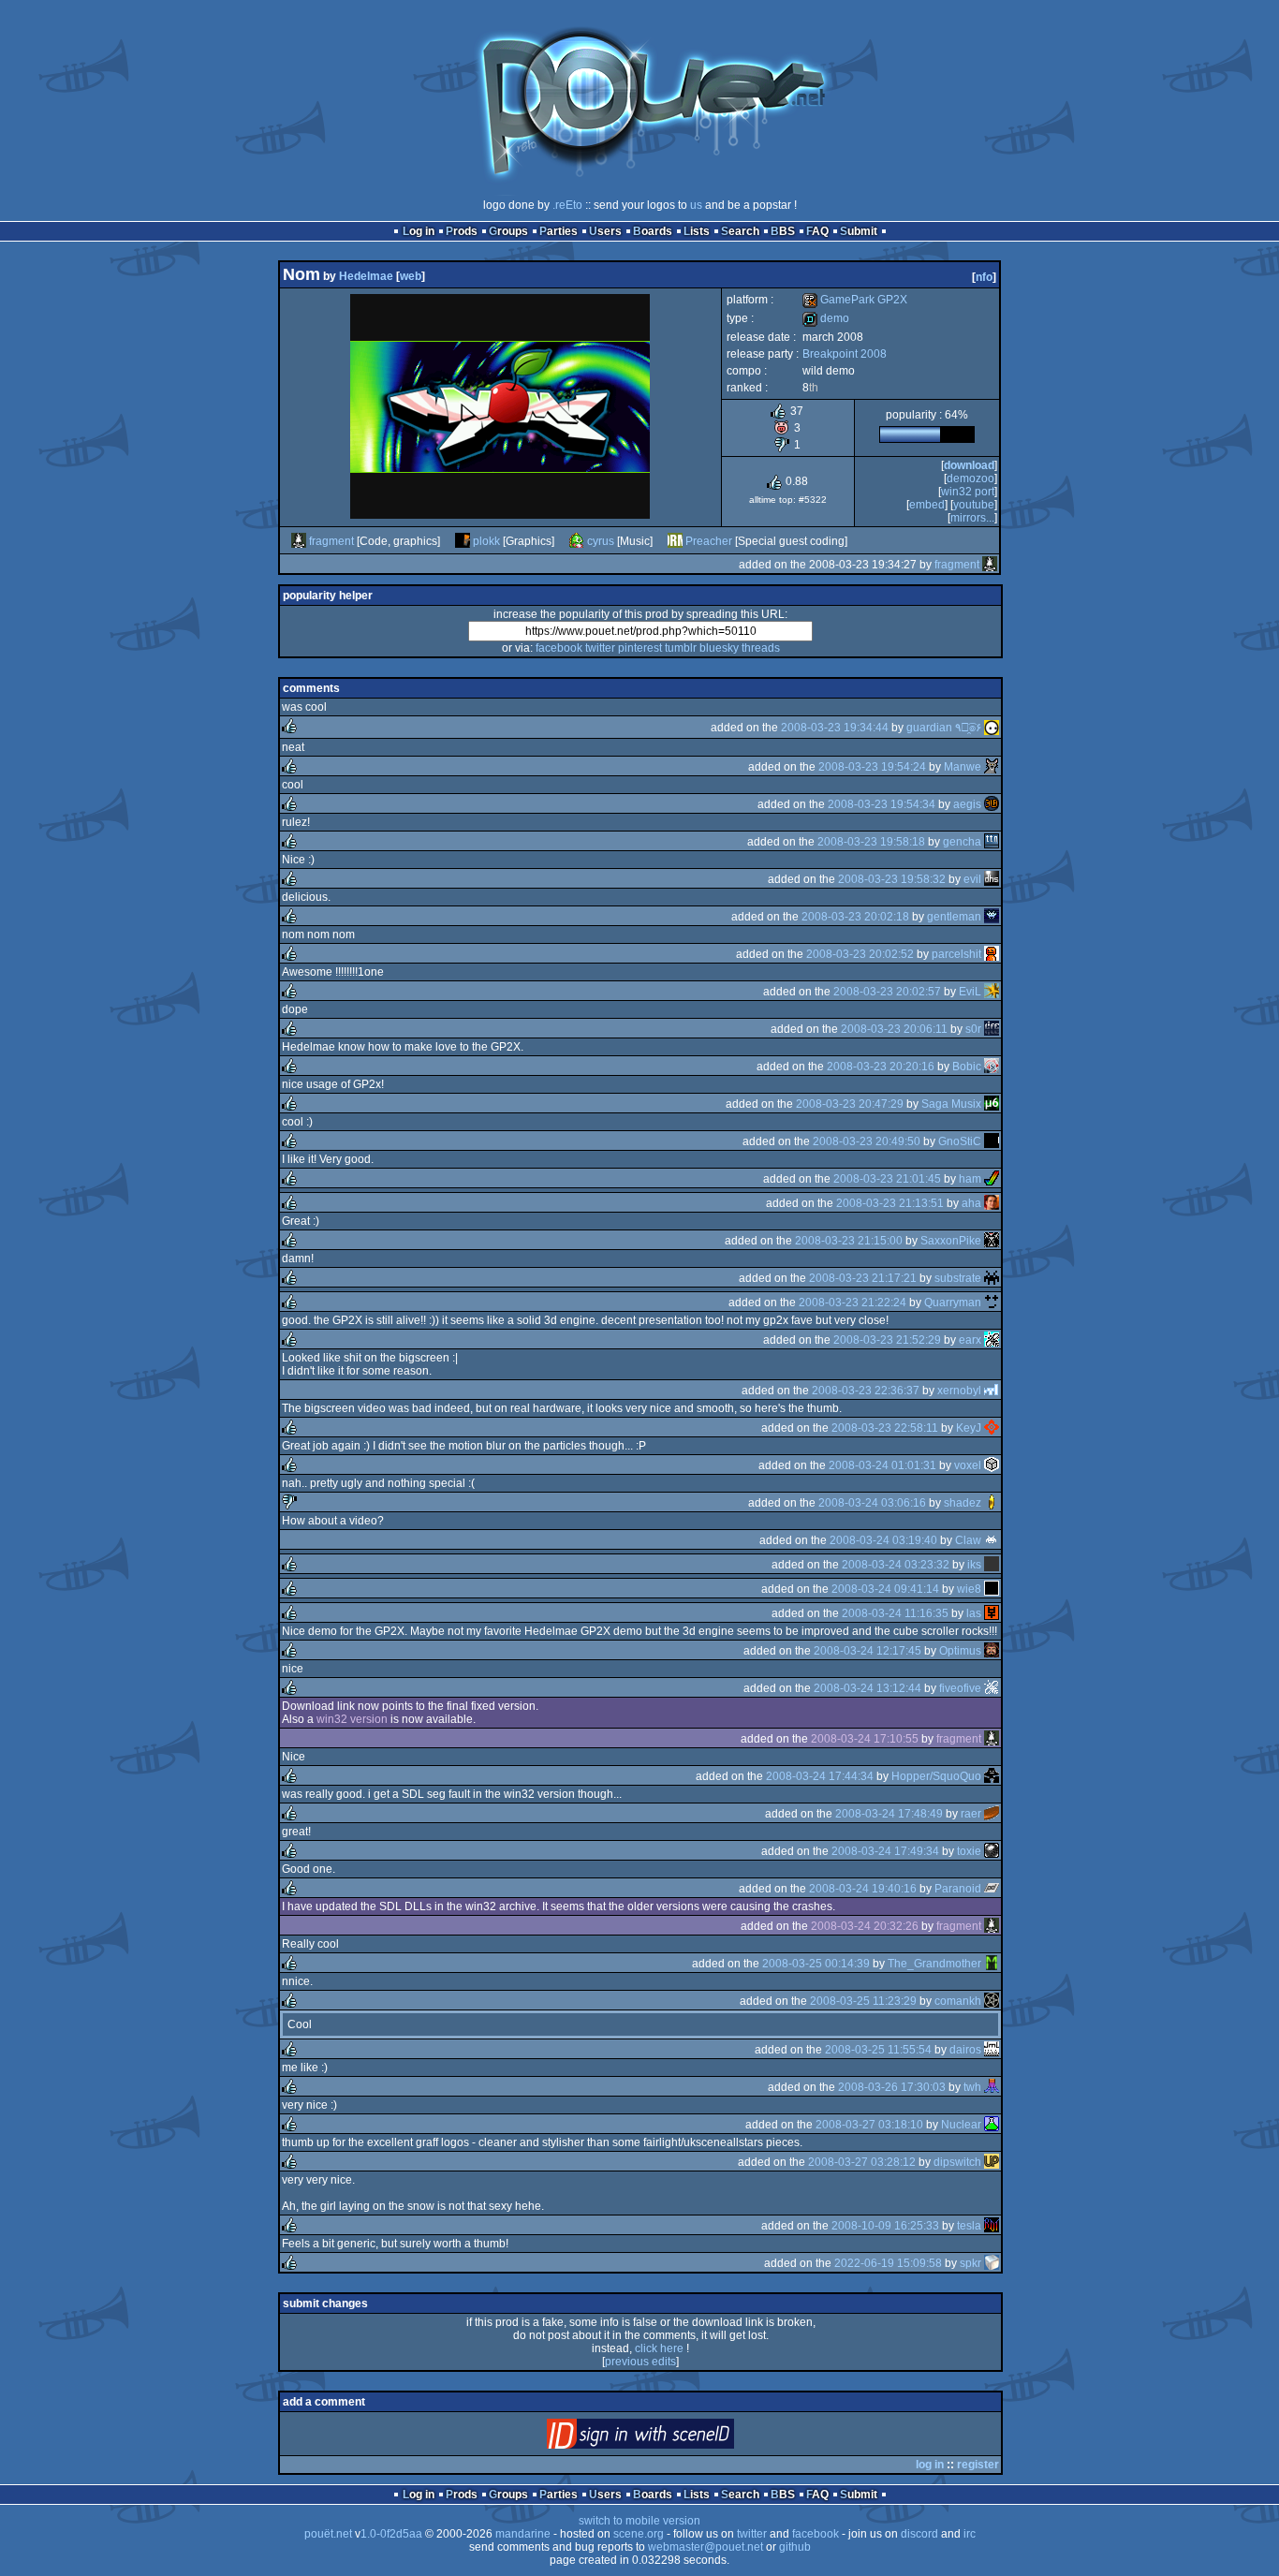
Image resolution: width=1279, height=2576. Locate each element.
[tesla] (992, 2226)
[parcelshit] (992, 954)
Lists (697, 231)
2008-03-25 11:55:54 (878, 2050)
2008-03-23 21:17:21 (863, 1278)
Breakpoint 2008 (845, 354)
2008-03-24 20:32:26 (865, 1926)
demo (826, 318)
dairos (965, 2050)
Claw (968, 1540)
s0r (973, 1029)
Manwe (963, 767)
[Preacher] (675, 541)
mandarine (523, 2534)
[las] (992, 1613)
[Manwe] (992, 767)
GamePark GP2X (855, 300)
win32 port (968, 492)
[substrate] (992, 1278)
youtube (974, 505)
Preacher (709, 541)
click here (659, 2348)
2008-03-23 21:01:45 (887, 1179)
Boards (653, 231)
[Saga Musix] (992, 1104)
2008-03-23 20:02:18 (855, 917)
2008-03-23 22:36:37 (866, 1391)
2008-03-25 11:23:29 (863, 2001)
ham (970, 1179)
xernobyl (959, 1391)
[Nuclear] (992, 2125)
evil (972, 879)
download (969, 465)
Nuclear (961, 2125)
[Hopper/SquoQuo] (992, 1776)
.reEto (567, 205)
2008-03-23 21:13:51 (890, 1203)
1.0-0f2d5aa (391, 2534)
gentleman (954, 917)
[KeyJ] (992, 1428)
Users (605, 231)
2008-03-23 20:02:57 (887, 992)
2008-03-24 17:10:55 (865, 1739)
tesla (969, 2226)
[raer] (992, 1814)
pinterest (640, 648)
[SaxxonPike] (992, 1241)
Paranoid (958, 1889)
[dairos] (992, 2050)
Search (740, 231)
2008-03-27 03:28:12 (862, 2162)
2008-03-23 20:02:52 (860, 954)
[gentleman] (992, 917)
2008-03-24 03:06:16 (872, 1503)
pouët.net (328, 2534)
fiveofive (960, 1688)
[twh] (992, 2087)
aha (971, 1203)
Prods (462, 231)
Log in (419, 231)
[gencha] (992, 842)
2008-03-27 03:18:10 (869, 2125)
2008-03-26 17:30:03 (892, 2087)
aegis (967, 804)
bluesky (719, 648)
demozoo (970, 478)
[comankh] (992, 2001)
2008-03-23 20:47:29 (850, 1104)
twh (972, 2087)
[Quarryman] (992, 1303)
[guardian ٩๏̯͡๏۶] (992, 728)
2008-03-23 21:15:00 (849, 1241)
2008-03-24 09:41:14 (885, 1589)
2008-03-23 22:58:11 (885, 1428)
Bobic (967, 1067)
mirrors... (972, 518)
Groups (508, 231)
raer (971, 1814)
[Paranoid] (992, 1889)
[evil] (992, 879)
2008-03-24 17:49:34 (885, 1851)
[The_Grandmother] (992, 1964)
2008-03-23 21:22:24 (853, 1303)
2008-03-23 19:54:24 (872, 767)
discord (919, 2534)
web (411, 276)
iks (974, 1565)
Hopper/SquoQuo (936, 1776)
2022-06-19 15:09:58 (888, 2263)
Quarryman (953, 1303)
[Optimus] (992, 1651)
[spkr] (992, 2263)
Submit (859, 231)
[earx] (992, 1340)
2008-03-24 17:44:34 (820, 1776)
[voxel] (992, 1465)
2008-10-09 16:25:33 (885, 2226)
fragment (331, 541)
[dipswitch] (992, 2162)
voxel (968, 1465)
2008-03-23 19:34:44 (835, 728)
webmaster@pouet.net (706, 2547)
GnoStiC (960, 1141)
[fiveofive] (992, 1688)
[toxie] (992, 1851)
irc (970, 2534)
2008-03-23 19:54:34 (882, 804)
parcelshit (956, 954)
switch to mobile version (639, 2521)
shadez (963, 1503)
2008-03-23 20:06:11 (894, 1029)
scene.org (639, 2534)
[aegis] (992, 804)
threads (761, 648)
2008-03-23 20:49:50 (867, 1141)
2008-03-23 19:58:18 (871, 842)
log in (930, 2465)
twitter (600, 648)
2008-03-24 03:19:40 (883, 1540)
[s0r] (992, 1029)
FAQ (817, 231)
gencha (962, 842)
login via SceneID (672, 2438)
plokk (486, 541)
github (795, 2547)
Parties (559, 231)
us (696, 205)
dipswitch (957, 2162)
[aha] (992, 1203)
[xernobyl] (992, 1391)
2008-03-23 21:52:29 (887, 1340)
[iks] (992, 1565)
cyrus (601, 541)
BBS (783, 231)
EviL (970, 992)
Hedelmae (366, 276)
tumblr (681, 648)
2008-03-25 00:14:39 (816, 1964)
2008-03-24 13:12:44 (867, 1688)
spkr (970, 2263)
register (978, 2465)
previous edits (640, 2362)
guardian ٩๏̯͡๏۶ (944, 728)
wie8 (969, 1589)
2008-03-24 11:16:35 (895, 1613)
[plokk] (463, 541)
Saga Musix (951, 1104)
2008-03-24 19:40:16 (863, 1889)
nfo (984, 277)
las (974, 1613)
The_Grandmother (934, 1964)
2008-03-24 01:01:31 (882, 1465)
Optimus (960, 1651)
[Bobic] (992, 1067)
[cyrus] (577, 541)
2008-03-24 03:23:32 (896, 1565)
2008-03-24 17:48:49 (889, 1814)
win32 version (352, 1719)
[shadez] (992, 1503)
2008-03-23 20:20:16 (881, 1067)
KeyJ (969, 1428)
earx (970, 1340)
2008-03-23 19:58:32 (892, 879)
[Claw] (992, 1540)
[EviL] (992, 992)
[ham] (992, 1179)
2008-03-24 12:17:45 (867, 1651)
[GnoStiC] (992, 1141)
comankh (958, 2001)
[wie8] (992, 1589)
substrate (958, 1278)
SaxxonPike (951, 1241)
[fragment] (299, 541)
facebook (559, 648)
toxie (969, 1851)
